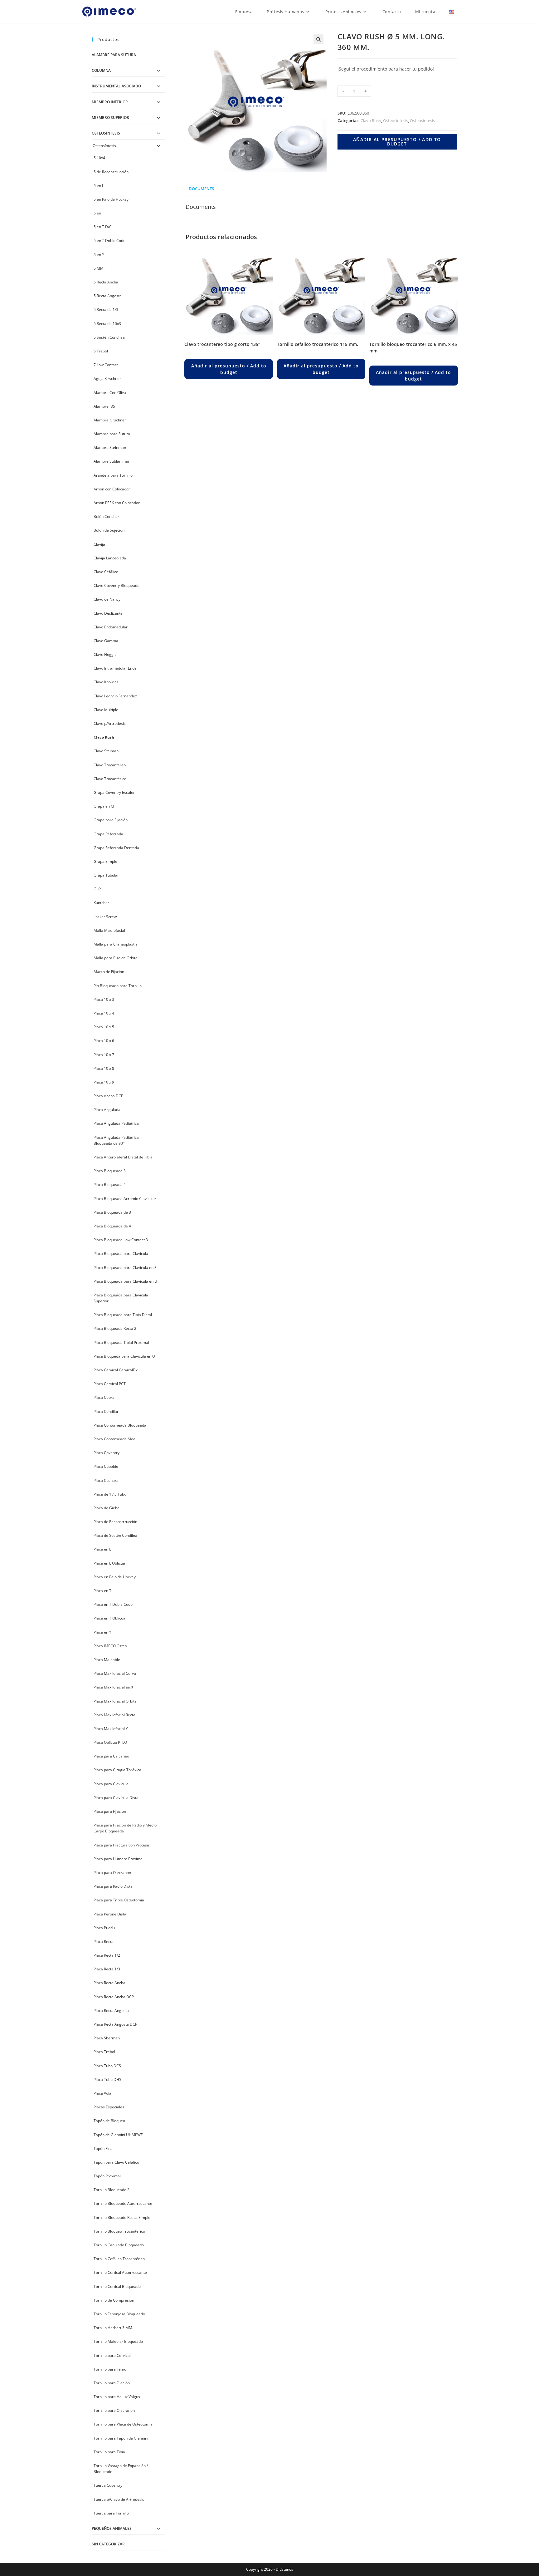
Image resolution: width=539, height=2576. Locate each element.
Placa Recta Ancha (109, 1983)
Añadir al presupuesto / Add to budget (397, 142)
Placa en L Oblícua (109, 1563)
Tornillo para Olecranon (114, 2410)
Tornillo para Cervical (112, 2355)
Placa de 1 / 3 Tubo (110, 1494)
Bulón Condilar (106, 516)
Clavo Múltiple (106, 710)
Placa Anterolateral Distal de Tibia (123, 1157)
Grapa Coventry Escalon (114, 792)
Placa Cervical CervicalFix (116, 1370)
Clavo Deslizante (108, 613)
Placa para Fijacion (110, 1811)
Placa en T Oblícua (109, 1618)
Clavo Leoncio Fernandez (115, 696)
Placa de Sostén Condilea (115, 1535)
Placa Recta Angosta (111, 2011)
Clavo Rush (371, 120)
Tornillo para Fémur (111, 2369)
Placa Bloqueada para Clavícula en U (125, 1281)
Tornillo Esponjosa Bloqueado (119, 2314)
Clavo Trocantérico (110, 779)
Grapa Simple (105, 861)
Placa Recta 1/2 (107, 1955)
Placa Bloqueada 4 (110, 1185)
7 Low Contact (106, 365)
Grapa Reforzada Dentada (116, 848)
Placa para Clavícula (111, 1784)
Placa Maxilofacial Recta (114, 1715)
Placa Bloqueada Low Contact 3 (121, 1240)
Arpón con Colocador (112, 489)
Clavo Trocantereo (110, 765)
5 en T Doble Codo (109, 241)
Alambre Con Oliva (110, 393)
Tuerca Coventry (108, 2485)
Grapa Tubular (106, 875)
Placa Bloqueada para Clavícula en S (125, 1268)
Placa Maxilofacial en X (113, 1687)
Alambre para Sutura (114, 55)
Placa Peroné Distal (110, 1914)
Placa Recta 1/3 (107, 1969)
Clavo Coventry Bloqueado (117, 585)
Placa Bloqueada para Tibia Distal (123, 1315)
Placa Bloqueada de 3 (112, 1212)
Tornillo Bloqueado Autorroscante (123, 2203)
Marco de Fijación (109, 972)
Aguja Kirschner (107, 379)
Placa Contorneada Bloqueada (120, 1425)
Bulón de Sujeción (109, 530)
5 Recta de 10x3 (107, 324)
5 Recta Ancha (106, 282)
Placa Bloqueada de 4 (112, 1226)
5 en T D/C (103, 227)
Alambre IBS (104, 406)
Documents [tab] (201, 189)
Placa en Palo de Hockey (115, 1577)
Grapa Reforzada (108, 834)
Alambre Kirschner (110, 420)
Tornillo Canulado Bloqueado (119, 2245)
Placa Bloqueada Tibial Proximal (121, 1342)
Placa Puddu (104, 1928)
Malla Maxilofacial (109, 930)
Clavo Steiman (106, 751)
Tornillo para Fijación (112, 2383)
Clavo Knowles (106, 682)
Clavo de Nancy (107, 599)
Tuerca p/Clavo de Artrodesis (119, 2499)
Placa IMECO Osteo (110, 1646)
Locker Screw (105, 917)
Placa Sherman (107, 2038)
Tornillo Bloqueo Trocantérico (119, 2231)
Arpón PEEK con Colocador (117, 503)
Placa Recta (104, 1942)
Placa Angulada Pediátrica (116, 1123)
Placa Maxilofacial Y (111, 1729)
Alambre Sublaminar (112, 461)
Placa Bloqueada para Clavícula (121, 1254)
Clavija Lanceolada (110, 558)
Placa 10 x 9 (104, 1082)
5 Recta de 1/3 (106, 310)
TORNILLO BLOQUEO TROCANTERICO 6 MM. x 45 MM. (413, 347)
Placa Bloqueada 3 (110, 1171)
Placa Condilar (106, 1411)
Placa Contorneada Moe (114, 1439)
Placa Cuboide (106, 1466)
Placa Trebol (104, 2052)
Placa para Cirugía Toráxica (117, 1770)
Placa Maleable (107, 1660)
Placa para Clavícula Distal (117, 1798)
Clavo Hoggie (105, 654)
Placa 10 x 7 (104, 1055)
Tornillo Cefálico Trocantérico (119, 2259)
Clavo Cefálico (106, 572)
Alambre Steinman (110, 447)
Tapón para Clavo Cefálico (116, 2162)
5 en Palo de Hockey (111, 199)
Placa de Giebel (107, 1508)
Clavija (99, 544)
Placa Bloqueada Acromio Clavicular (125, 1199)
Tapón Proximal (107, 2176)
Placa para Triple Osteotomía (119, 1900)
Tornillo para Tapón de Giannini (121, 2438)
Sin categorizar (108, 2544)
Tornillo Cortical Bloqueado (117, 2286)
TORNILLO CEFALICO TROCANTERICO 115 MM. (318, 344)
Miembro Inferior (110, 102)
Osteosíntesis (396, 120)
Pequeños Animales (112, 2528)
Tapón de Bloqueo (109, 2121)
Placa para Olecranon (112, 1873)
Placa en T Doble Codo (113, 1604)
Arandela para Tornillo (113, 475)
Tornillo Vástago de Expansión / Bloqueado (121, 2469)
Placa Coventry (107, 1453)
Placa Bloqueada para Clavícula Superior (121, 1298)
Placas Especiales (109, 2107)
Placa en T (102, 1591)
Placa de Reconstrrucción (115, 1522)
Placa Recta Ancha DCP (114, 1997)
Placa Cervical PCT (110, 1384)
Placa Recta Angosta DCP (115, 2024)
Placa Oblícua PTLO (110, 1742)
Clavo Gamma (106, 641)
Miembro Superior (110, 118)
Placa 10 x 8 (104, 1068)
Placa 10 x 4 (104, 1013)
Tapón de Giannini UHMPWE (118, 2135)
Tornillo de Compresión (114, 2300)
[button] (318, 39)
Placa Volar (103, 2093)
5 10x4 (99, 158)
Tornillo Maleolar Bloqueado (118, 2341)
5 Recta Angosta (108, 296)
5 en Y (99, 255)
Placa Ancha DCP (108, 1096)
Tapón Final (104, 2148)
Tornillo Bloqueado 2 (112, 2190)
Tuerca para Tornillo (111, 2513)
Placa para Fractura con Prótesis (122, 1845)
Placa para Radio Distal (114, 1886)
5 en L (99, 186)
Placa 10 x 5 (104, 1027)
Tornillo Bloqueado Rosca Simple (122, 2217)
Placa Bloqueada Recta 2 (115, 1328)
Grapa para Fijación (111, 820)
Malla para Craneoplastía (116, 944)
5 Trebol (101, 351)
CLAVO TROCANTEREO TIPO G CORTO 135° (222, 344)
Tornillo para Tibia (109, 2452)
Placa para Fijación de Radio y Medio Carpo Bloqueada (125, 1828)
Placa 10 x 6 (104, 1041)
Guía (98, 889)
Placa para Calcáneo (111, 1756)
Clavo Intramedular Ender (116, 668)
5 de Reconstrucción (111, 172)
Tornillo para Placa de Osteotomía (123, 2424)
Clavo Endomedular (111, 627)
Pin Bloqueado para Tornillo (118, 986)
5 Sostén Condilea (109, 337)
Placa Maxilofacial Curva (115, 1673)
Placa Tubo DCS (107, 2066)
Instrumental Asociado (116, 86)
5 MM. (99, 268)
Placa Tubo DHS (107, 2079)
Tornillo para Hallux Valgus (117, 2397)
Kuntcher (101, 903)
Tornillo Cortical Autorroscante (120, 2272)
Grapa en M (104, 806)
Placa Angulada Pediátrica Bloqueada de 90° (116, 1140)
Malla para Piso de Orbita (116, 958)
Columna (101, 70)
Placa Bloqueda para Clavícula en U (124, 1356)
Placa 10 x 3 (104, 999)
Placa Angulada (107, 1110)
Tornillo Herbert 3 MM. (113, 2328)
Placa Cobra (104, 1397)
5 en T (99, 213)
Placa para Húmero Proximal (119, 1859)
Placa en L (102, 1549)
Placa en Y (102, 1632)
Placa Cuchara (106, 1480)
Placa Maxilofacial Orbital (116, 1701)
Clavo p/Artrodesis (110, 723)
